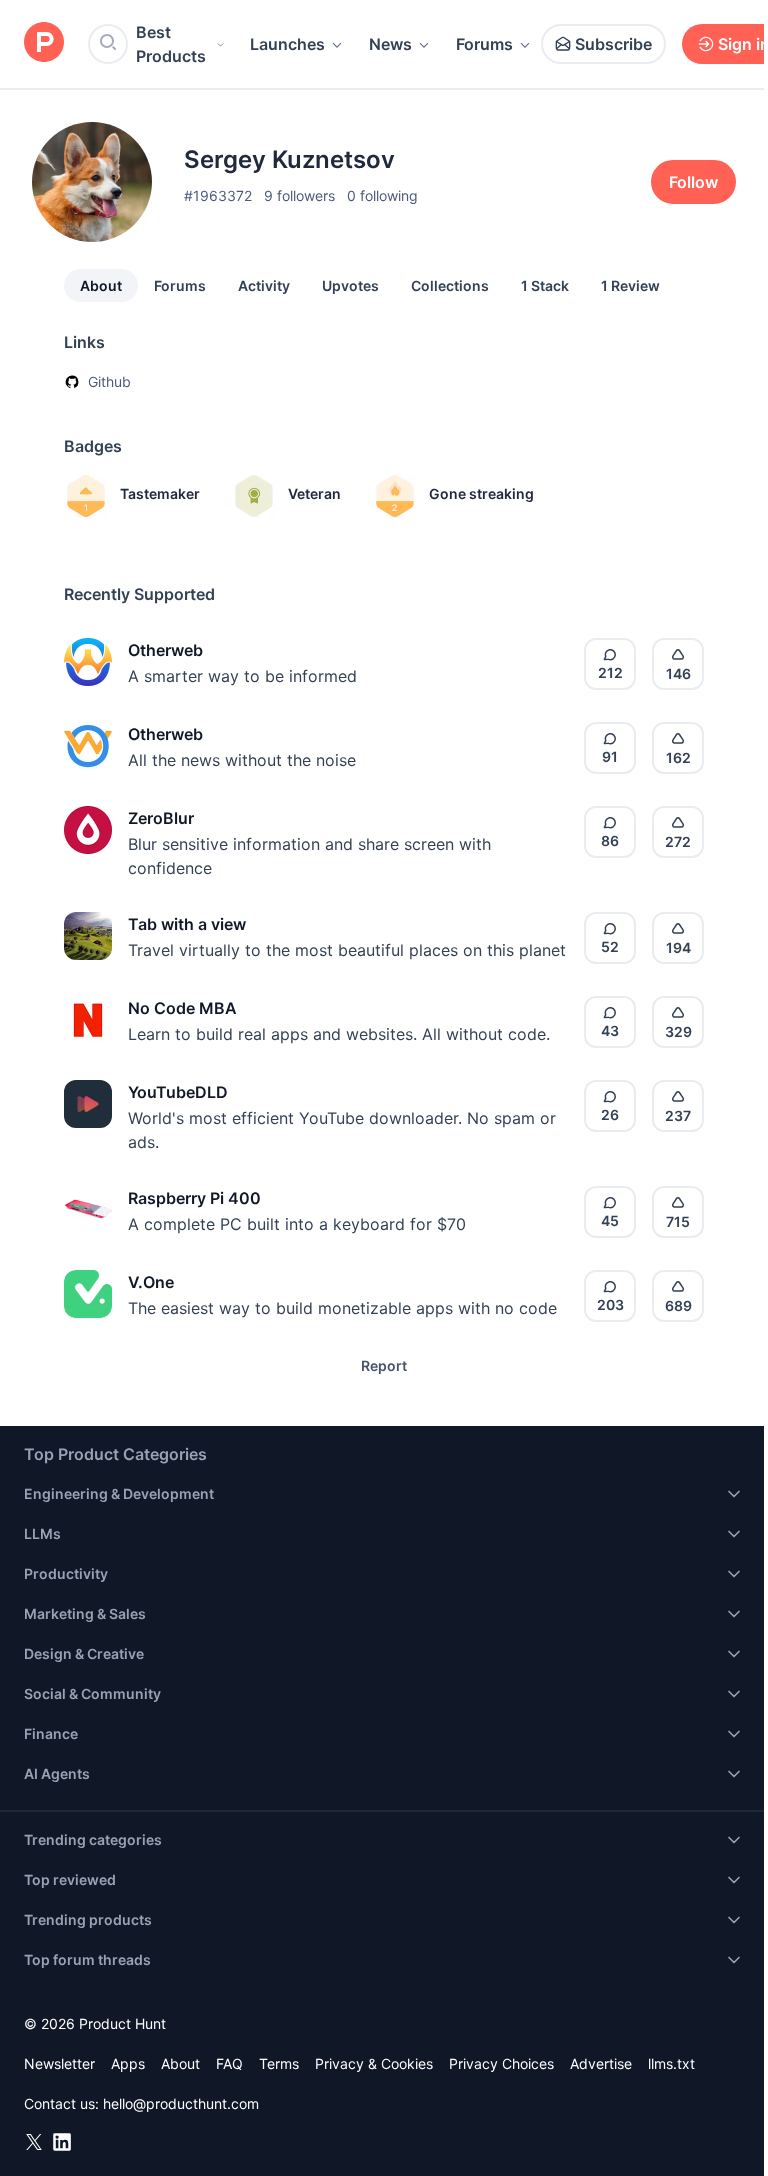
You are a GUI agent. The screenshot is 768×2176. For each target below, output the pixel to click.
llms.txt (671, 2063)
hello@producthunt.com (181, 2103)
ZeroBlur (161, 818)
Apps (128, 2063)
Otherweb (165, 650)
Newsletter (59, 2063)
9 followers (299, 195)
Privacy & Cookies (374, 2063)
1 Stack (545, 285)
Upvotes (350, 285)
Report (384, 1365)
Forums (484, 44)
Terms (279, 2063)
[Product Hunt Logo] (44, 43)
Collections (450, 285)
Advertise (601, 2063)
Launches (287, 44)
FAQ (229, 2063)
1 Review (630, 285)
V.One (151, 1282)
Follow (693, 182)
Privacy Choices (501, 2063)
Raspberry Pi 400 (194, 1198)
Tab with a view (187, 924)
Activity (264, 285)
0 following (382, 195)
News (390, 44)
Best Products (171, 44)
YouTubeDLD (178, 1092)
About (101, 285)
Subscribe (613, 44)
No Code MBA (182, 1008)
